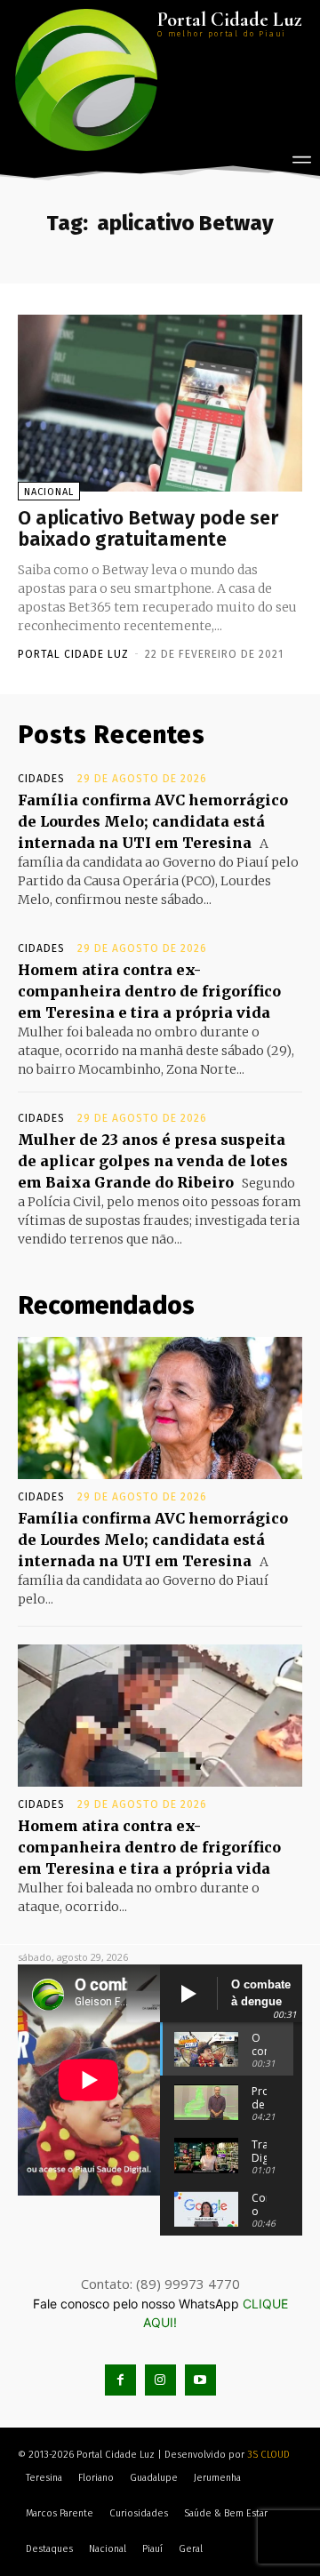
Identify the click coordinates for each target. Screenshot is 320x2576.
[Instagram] (160, 2380)
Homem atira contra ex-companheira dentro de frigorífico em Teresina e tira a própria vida (149, 991)
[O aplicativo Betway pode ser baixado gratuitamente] (160, 403)
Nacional (49, 492)
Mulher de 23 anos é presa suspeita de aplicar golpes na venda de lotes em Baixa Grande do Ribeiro (153, 1161)
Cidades (41, 779)
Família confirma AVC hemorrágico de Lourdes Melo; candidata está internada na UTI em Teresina (153, 821)
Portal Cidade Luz (73, 654)
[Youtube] (200, 2380)
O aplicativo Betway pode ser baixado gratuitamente (148, 528)
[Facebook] (120, 2380)
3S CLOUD (268, 2455)
